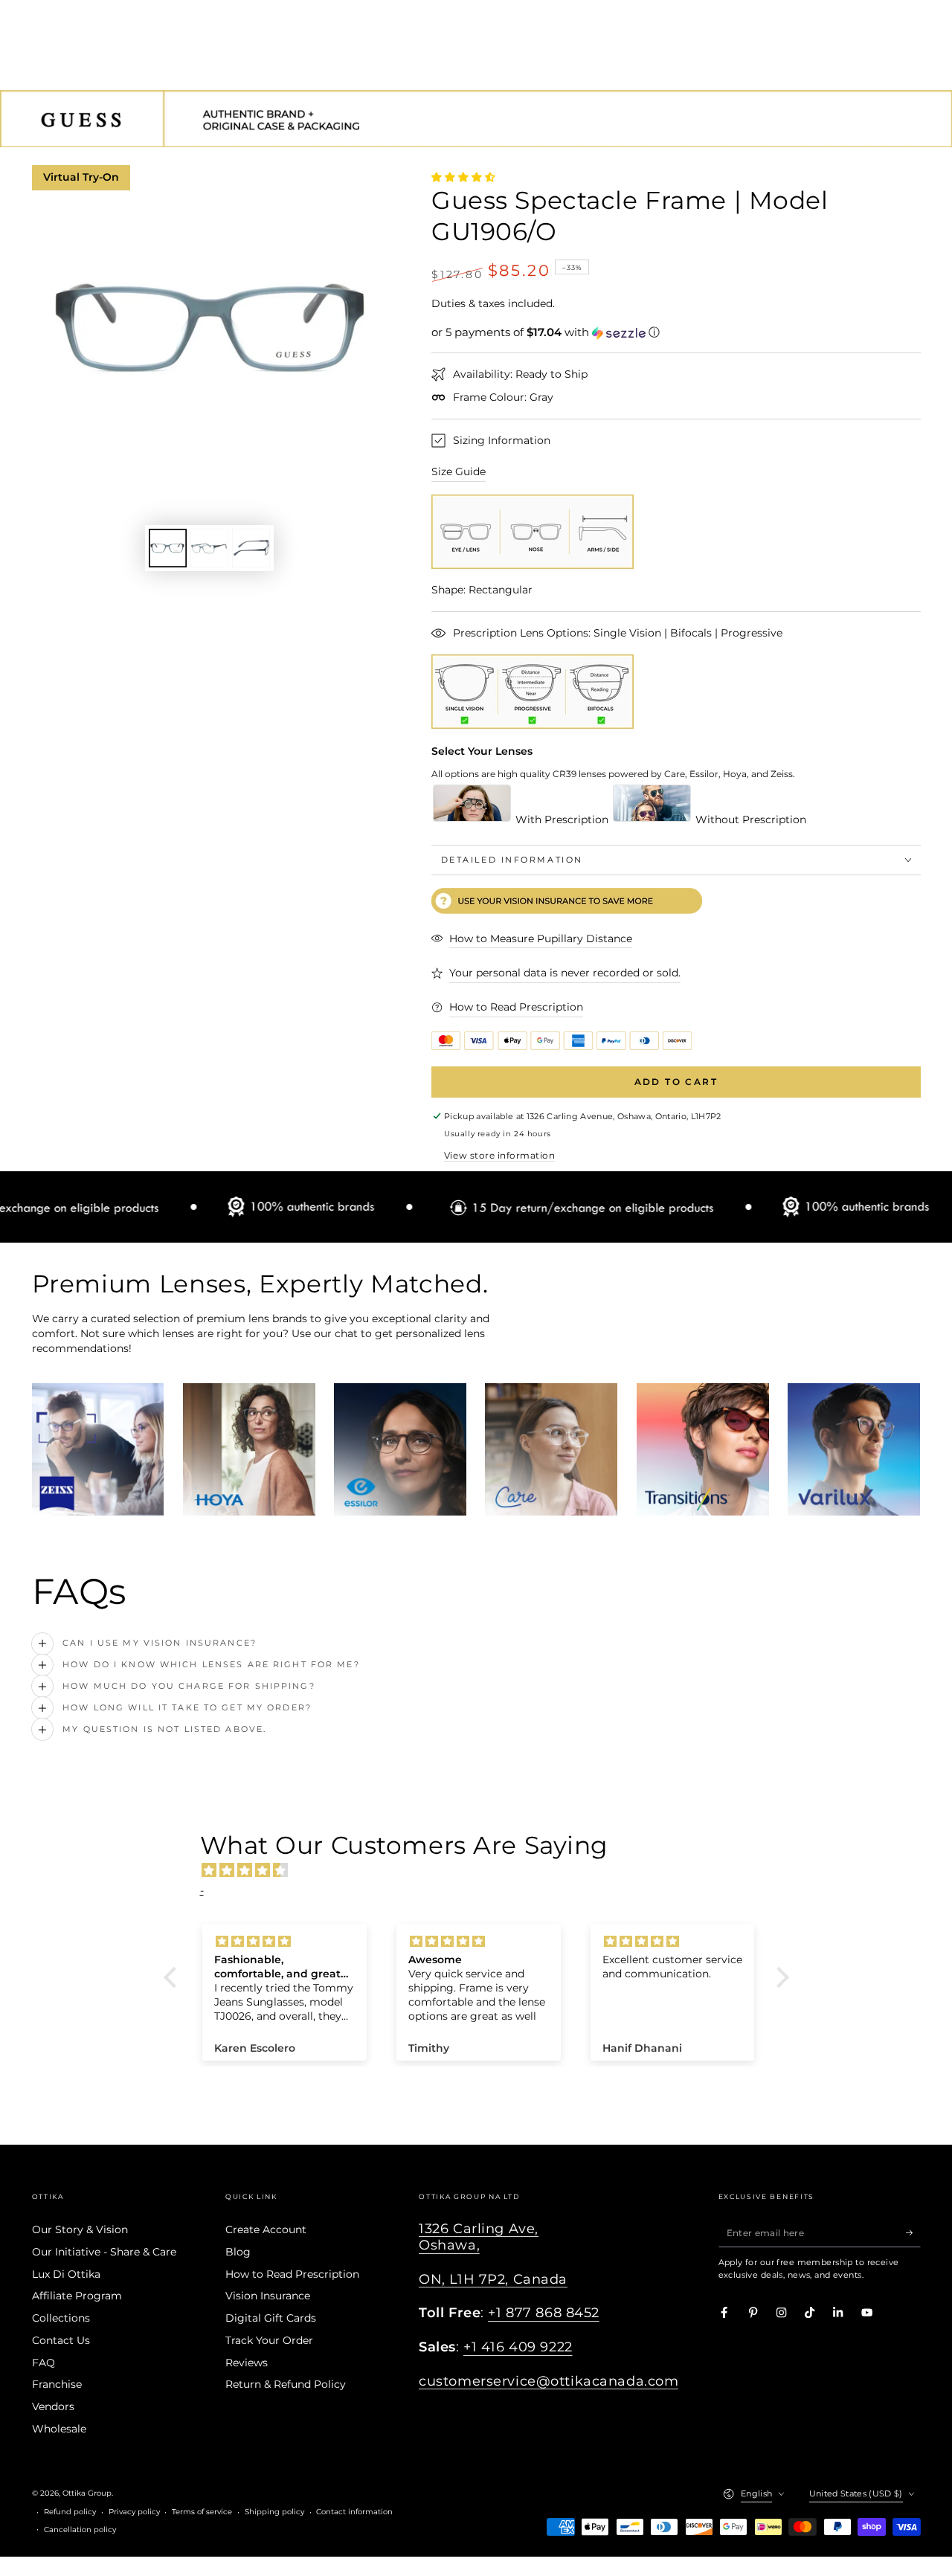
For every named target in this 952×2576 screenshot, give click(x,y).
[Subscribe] (913, 2232)
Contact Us (61, 2340)
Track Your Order (269, 2340)
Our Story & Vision (80, 2229)
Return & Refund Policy (286, 2384)
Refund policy (70, 2512)
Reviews (247, 2363)
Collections (61, 2318)
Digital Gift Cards (271, 2318)
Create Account (266, 2229)
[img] (484, 1870)
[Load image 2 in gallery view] (209, 548)
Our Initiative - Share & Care (104, 2252)
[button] (676, 332)
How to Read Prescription (292, 2274)
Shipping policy (274, 2512)
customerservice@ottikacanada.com (549, 2381)
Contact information (354, 2512)
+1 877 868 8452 (544, 2312)
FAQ (44, 2363)
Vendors (53, 2406)
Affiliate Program (77, 2296)
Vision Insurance (268, 2296)
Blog (238, 2252)
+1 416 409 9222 (518, 2347)
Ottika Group (87, 2493)
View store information (499, 1155)
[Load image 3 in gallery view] (251, 548)
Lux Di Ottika (66, 2274)
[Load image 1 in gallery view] (168, 548)
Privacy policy (134, 2512)
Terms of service (202, 2512)
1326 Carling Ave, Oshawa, (479, 2237)
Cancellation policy (80, 2530)
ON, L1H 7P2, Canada (493, 2279)
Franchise (57, 2384)
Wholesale (59, 2429)
